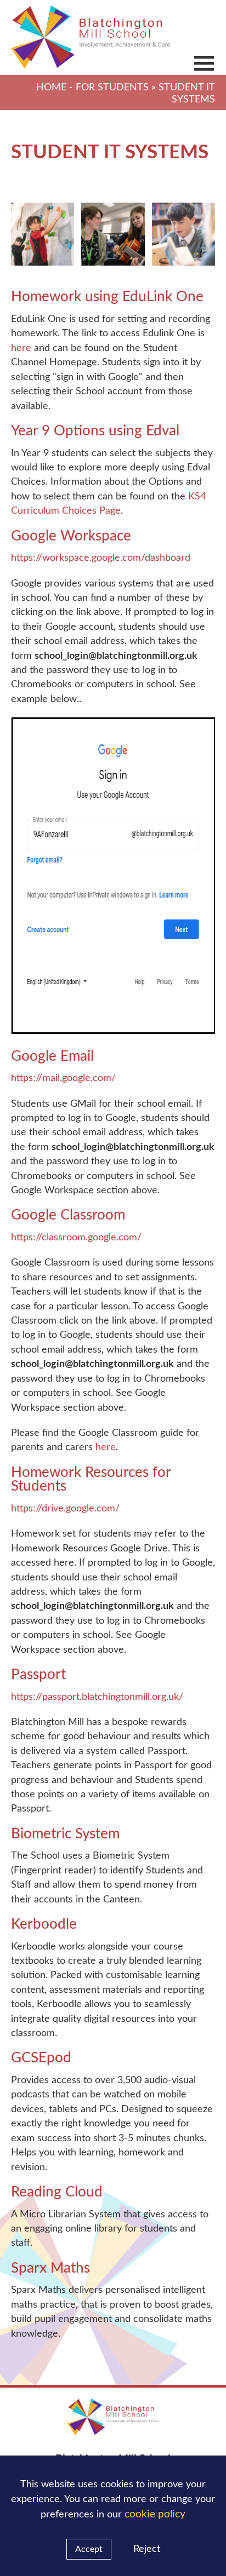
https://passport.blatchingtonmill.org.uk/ (97, 1697)
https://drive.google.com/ (65, 1508)
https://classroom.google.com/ (76, 1237)
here (21, 348)
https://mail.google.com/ (63, 1078)
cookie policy (155, 2514)
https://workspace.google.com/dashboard (101, 558)
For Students (112, 87)
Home (51, 87)
